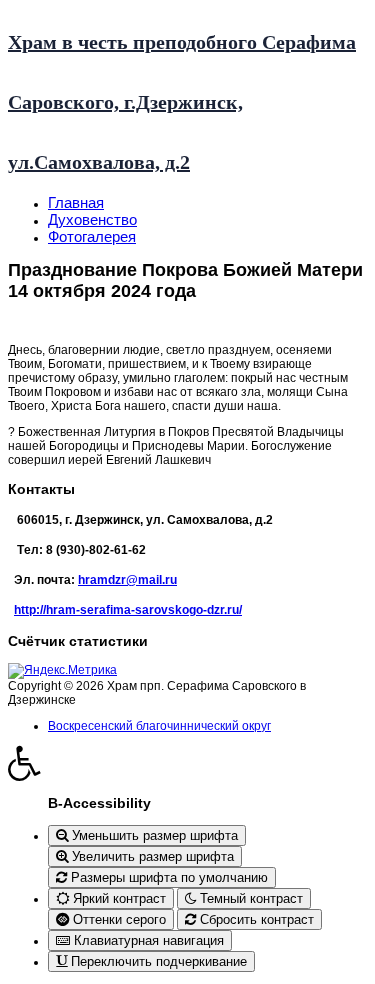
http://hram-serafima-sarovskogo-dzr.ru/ (128, 610)
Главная (76, 202)
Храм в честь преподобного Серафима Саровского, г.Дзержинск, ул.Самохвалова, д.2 (182, 102)
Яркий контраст (117, 898)
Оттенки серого (117, 919)
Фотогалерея (92, 236)
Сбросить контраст (255, 919)
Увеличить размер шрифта (151, 856)
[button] (187, 763)
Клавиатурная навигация (147, 940)
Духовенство (92, 219)
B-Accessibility (99, 803)
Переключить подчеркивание (157, 961)
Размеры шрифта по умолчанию (167, 877)
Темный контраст (249, 898)
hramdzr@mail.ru (127, 580)
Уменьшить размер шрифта (153, 835)
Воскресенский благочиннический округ (159, 726)
